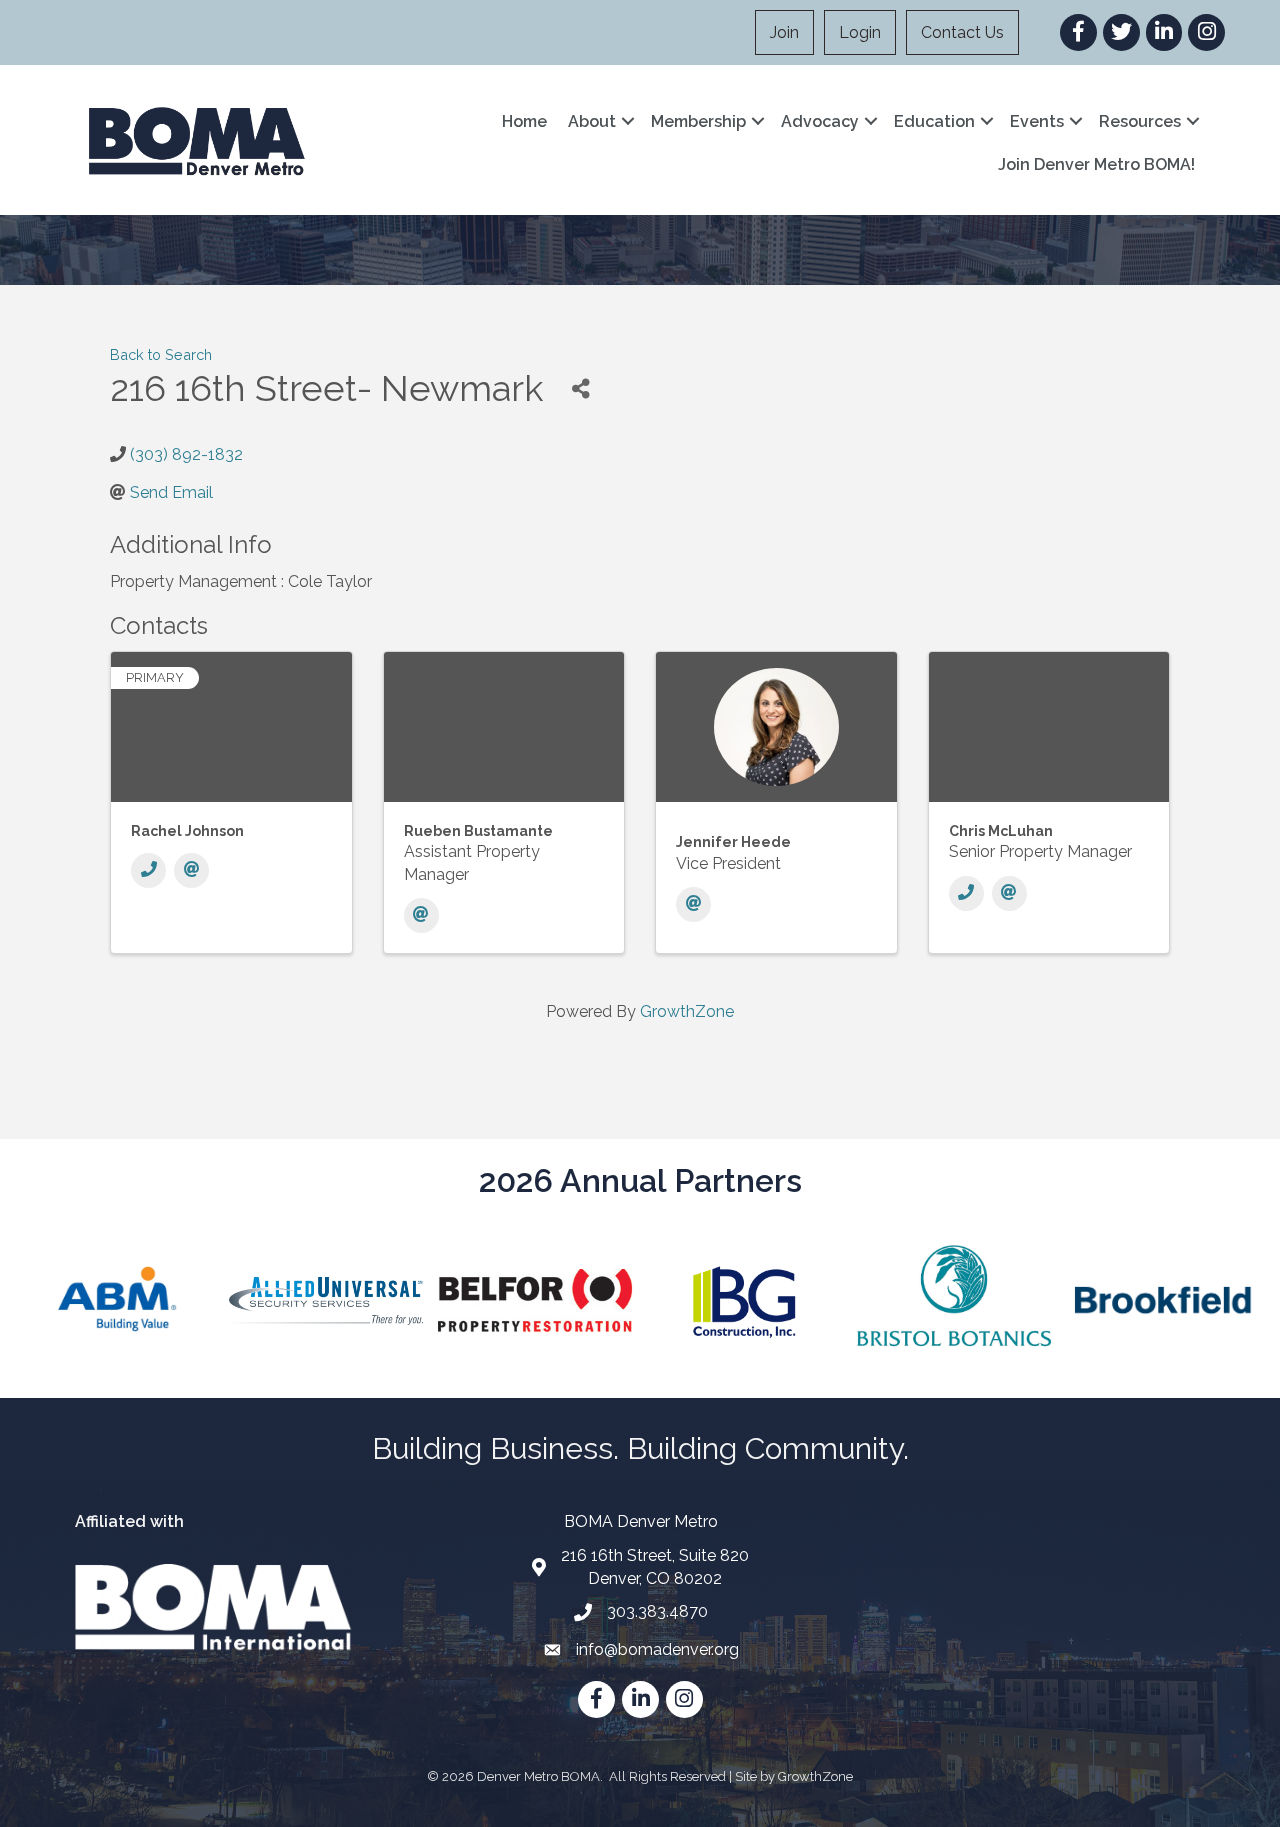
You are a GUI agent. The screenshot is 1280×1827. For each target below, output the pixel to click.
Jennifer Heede (733, 842)
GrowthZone (687, 1011)
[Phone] (148, 870)
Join (784, 32)
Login (860, 32)
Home (524, 121)
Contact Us (962, 32)
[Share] (580, 388)
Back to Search (161, 354)
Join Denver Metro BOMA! (1096, 164)
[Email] (191, 870)
